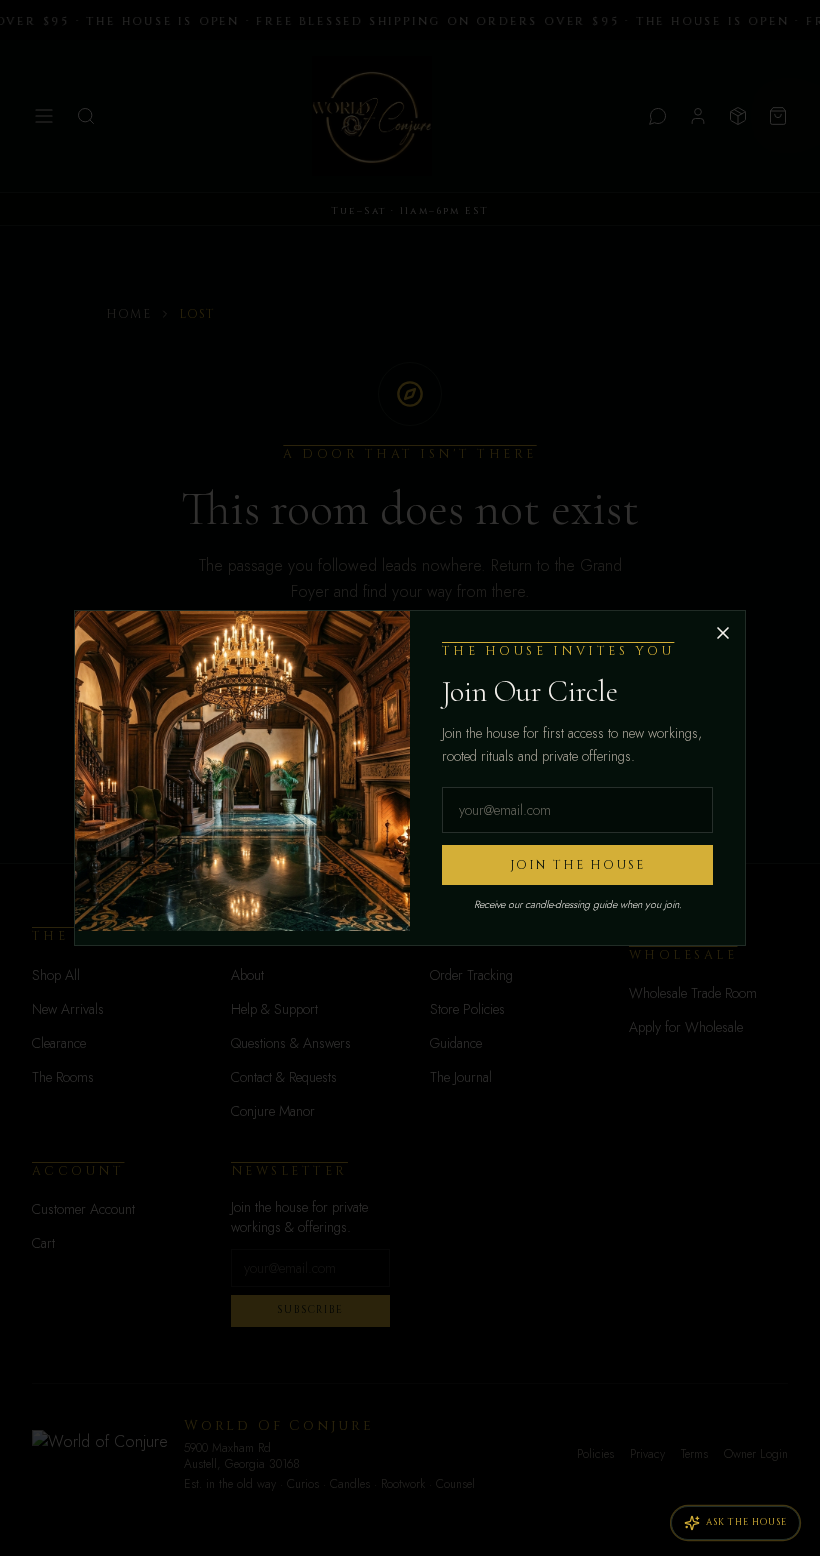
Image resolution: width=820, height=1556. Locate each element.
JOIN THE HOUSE (577, 865)
